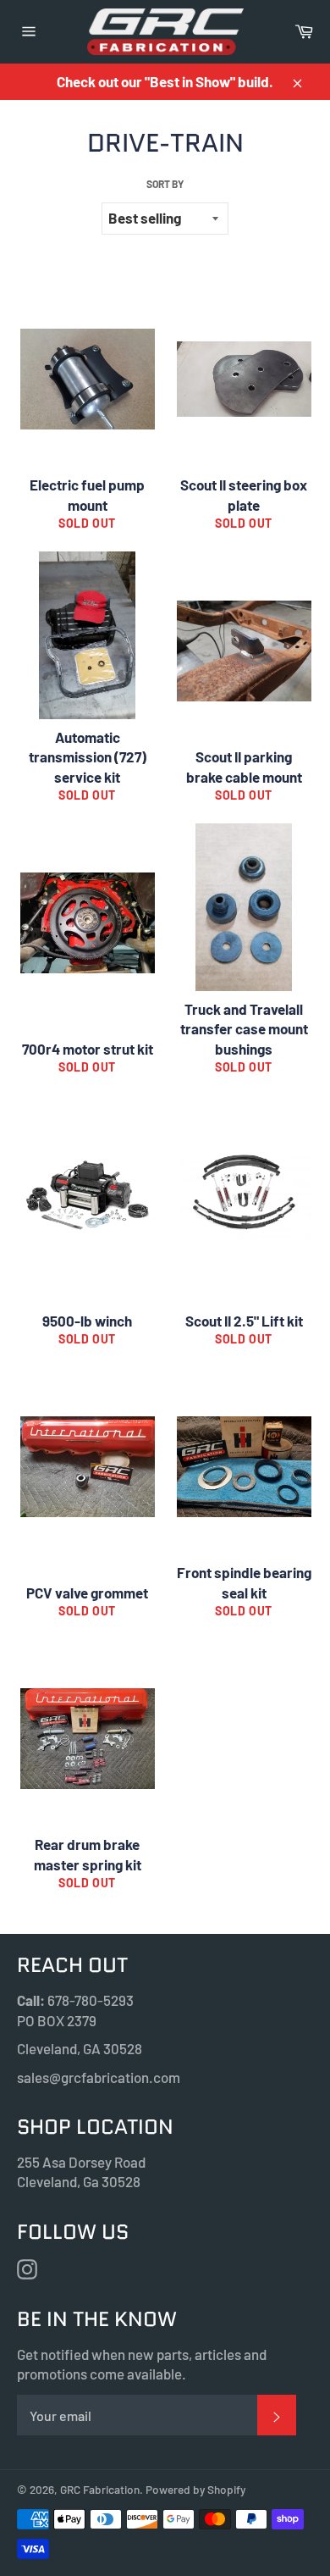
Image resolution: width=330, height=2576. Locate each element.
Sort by (165, 184)
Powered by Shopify (195, 2489)
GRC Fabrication (100, 2489)
